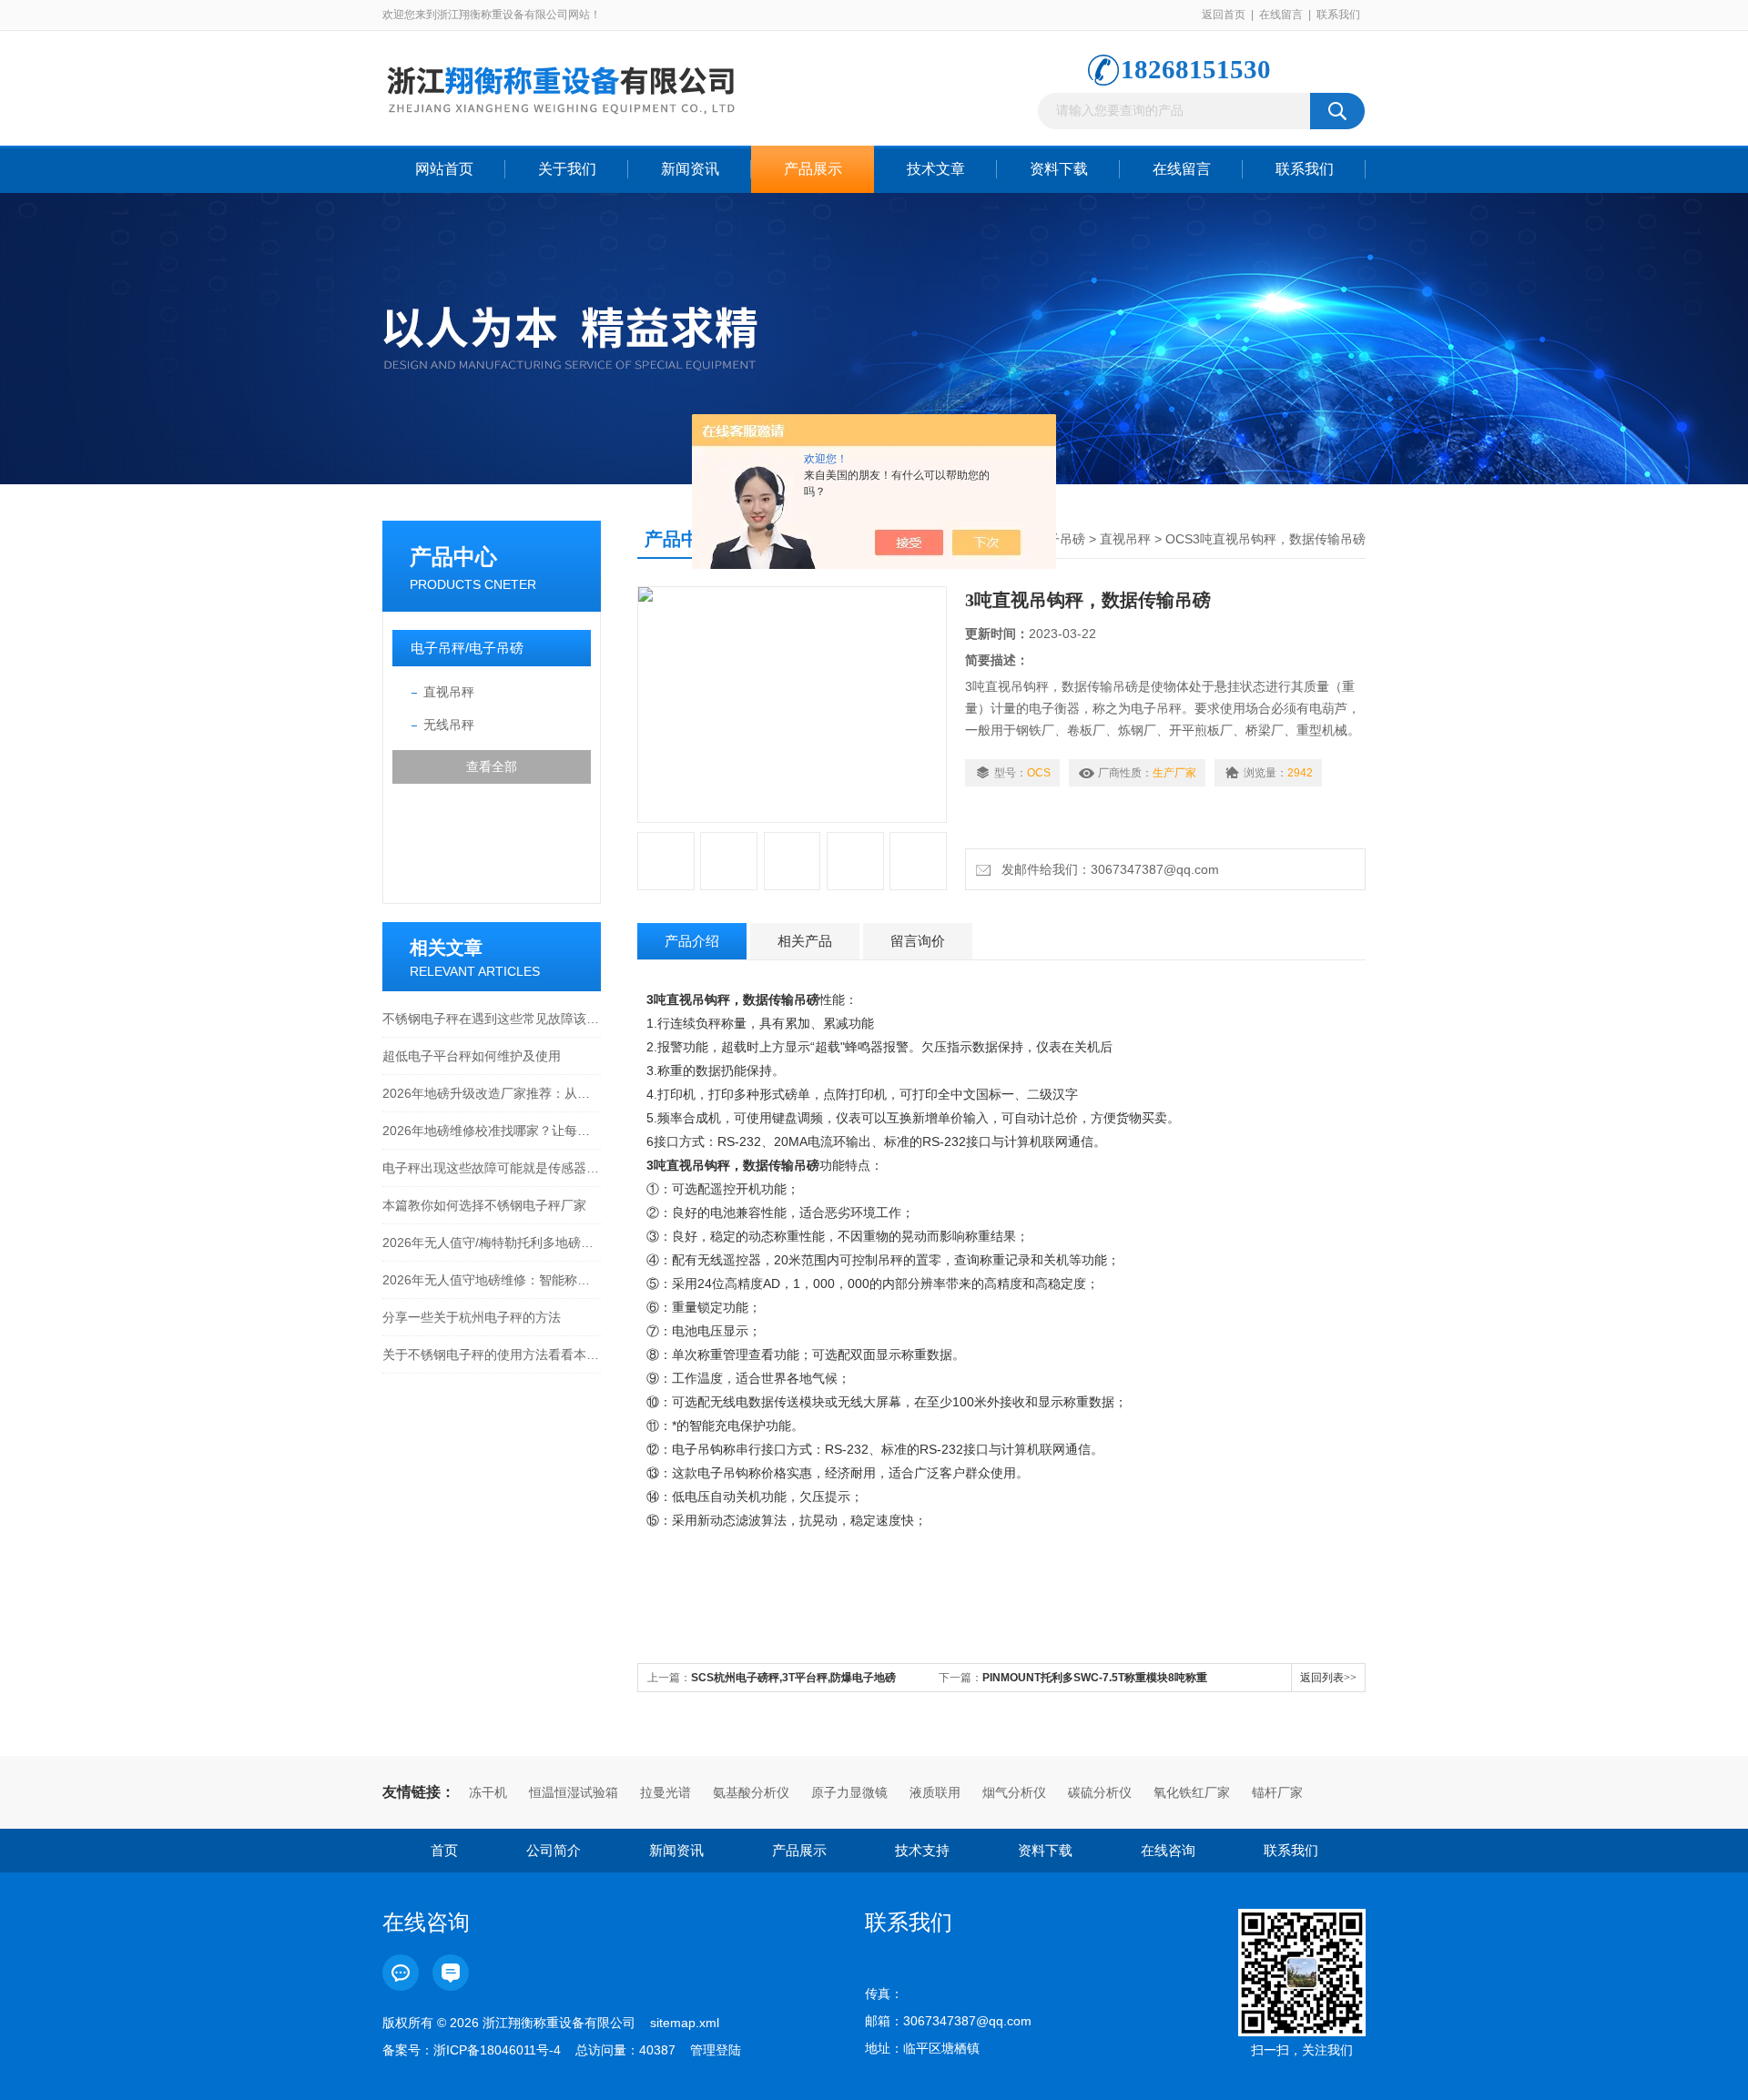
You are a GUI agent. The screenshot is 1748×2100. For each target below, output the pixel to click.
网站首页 (444, 169)
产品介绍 (692, 941)
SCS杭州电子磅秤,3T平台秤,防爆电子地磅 (793, 1678)
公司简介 (554, 1850)
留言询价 (918, 941)
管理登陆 (716, 2050)
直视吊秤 (449, 692)
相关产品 (805, 941)
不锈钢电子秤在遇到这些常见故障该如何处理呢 (492, 1019)
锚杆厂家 (1277, 1792)
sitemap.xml (685, 2023)
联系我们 (1338, 15)
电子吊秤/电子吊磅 (467, 648)
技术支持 (922, 1850)
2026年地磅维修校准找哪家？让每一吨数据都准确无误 (492, 1131)
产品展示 (813, 169)
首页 (444, 1850)
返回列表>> (1328, 1678)
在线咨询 (1168, 1850)
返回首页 (1224, 15)
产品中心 (453, 557)
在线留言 (1281, 15)
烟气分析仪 (1014, 1792)
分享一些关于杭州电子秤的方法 (472, 1317)
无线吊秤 (449, 725)
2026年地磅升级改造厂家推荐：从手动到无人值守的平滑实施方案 (492, 1093)
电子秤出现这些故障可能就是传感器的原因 (492, 1168)
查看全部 (492, 766)
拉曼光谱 (666, 1792)
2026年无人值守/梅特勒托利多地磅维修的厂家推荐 (492, 1243)
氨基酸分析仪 (751, 1792)
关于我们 (567, 169)
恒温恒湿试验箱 (574, 1792)
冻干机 (488, 1792)
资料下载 (1059, 169)
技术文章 (936, 169)
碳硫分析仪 (1100, 1792)
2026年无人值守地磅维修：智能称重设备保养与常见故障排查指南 (492, 1280)
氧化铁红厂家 (1192, 1792)
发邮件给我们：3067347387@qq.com (1107, 869)
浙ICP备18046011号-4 (497, 2050)
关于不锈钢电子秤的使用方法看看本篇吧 (492, 1354)
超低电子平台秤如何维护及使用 (472, 1056)
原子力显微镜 (849, 1792)
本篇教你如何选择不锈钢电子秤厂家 (484, 1205)
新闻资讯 (690, 169)
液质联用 (935, 1792)
